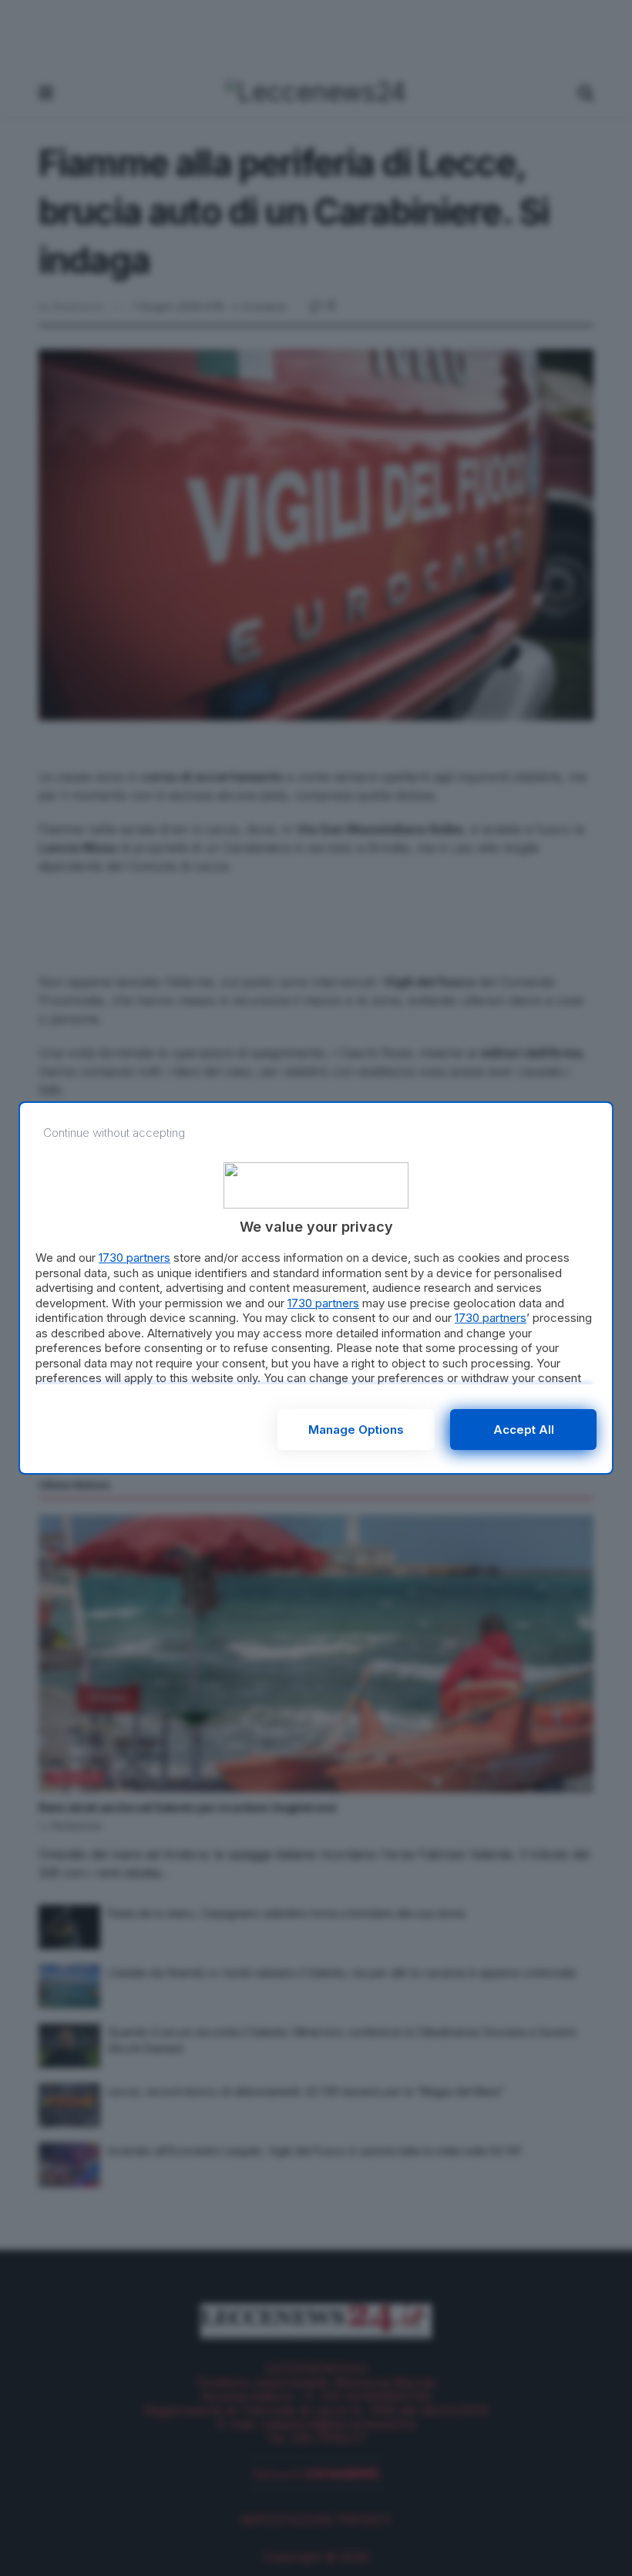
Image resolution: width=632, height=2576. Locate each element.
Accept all (524, 1430)
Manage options (356, 1430)
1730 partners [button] (134, 1258)
